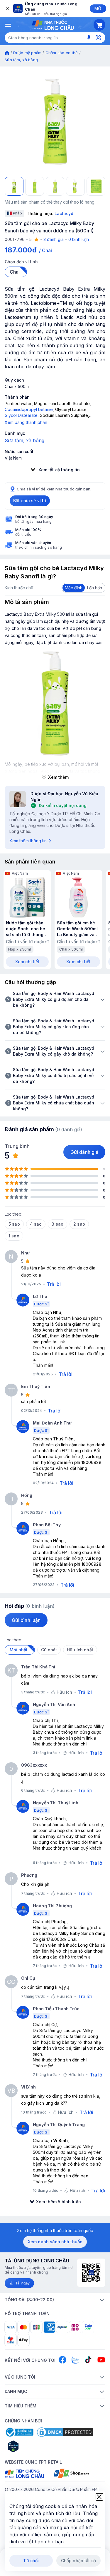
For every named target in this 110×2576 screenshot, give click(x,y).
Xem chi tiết (27, 962)
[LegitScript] (34, 2446)
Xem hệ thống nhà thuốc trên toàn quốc (55, 2230)
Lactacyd (64, 213)
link (62, 1342)
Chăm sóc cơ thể (62, 53)
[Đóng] (7, 9)
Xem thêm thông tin (28, 841)
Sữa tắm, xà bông (21, 60)
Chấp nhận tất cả (78, 2561)
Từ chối (31, 2561)
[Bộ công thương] (19, 2432)
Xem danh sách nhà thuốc (55, 2242)
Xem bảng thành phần (26, 422)
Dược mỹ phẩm (27, 53)
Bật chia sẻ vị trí (30, 501)
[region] (55, 122)
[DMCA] (65, 2432)
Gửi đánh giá (84, 1152)
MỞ (98, 8)
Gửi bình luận (26, 1620)
